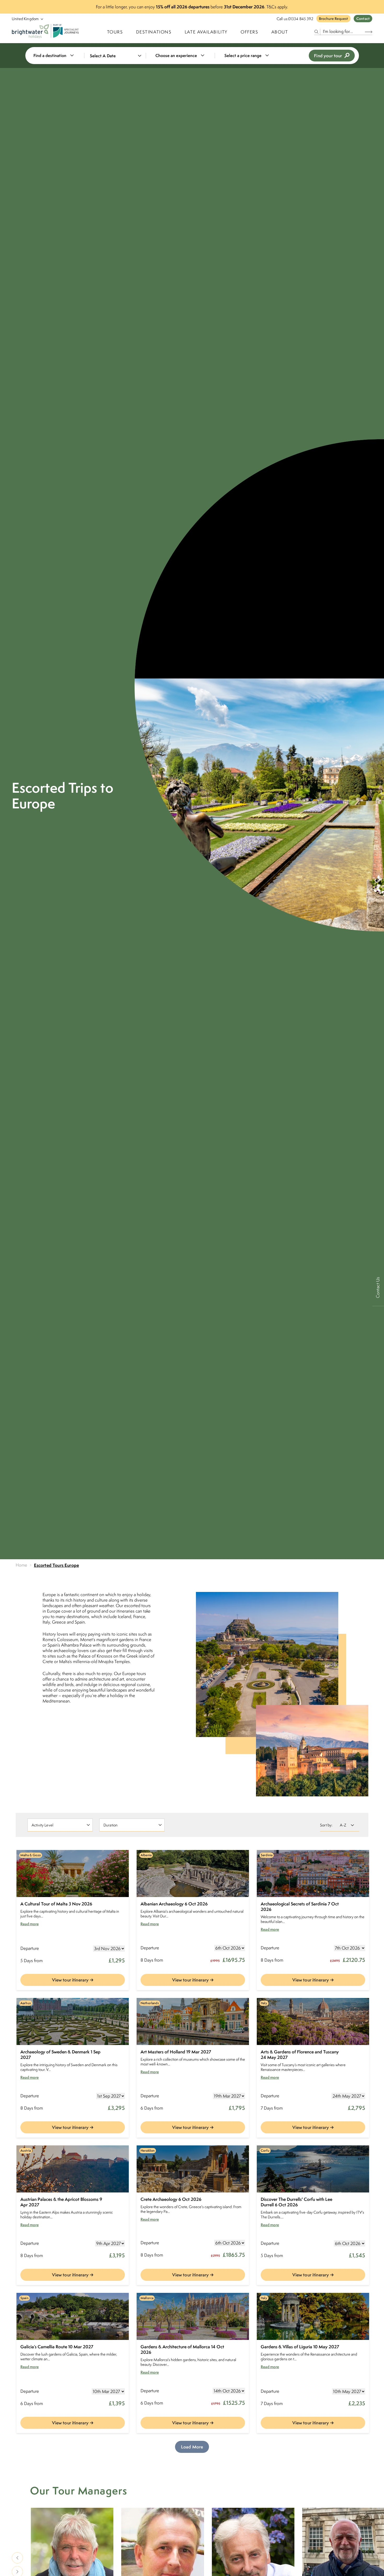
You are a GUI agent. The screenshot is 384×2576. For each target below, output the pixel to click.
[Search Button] (369, 32)
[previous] (17, 2558)
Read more (30, 1924)
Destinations (154, 32)
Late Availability (206, 32)
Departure (30, 1948)
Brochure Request (333, 19)
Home (22, 1565)
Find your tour (328, 56)
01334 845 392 (301, 19)
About (280, 32)
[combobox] (57, 56)
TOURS (115, 32)
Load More (192, 2447)
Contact (363, 19)
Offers (249, 32)
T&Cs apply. (277, 7)
